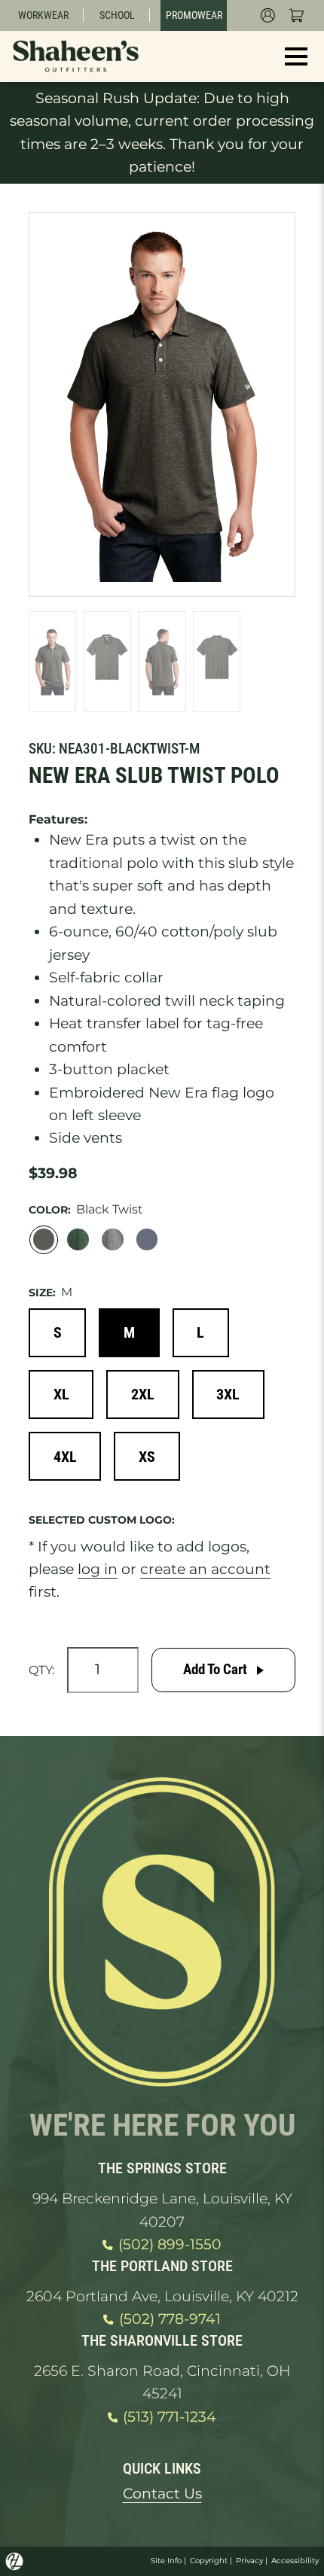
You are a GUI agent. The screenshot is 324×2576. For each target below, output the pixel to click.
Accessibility (295, 2561)
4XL (65, 1457)
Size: (42, 1293)
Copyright (209, 2561)
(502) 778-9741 (170, 2319)
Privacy (249, 2561)
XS (147, 1457)
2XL (143, 1394)
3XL (228, 1394)
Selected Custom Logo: (102, 1520)
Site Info (166, 2561)
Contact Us (162, 2494)
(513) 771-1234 (170, 2417)
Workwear (43, 15)
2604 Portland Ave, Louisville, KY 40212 (162, 2296)
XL (61, 1394)
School (117, 15)
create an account (205, 1569)
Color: (50, 1210)
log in (98, 1569)
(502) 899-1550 (170, 2244)
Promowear (194, 15)
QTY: (41, 1670)
